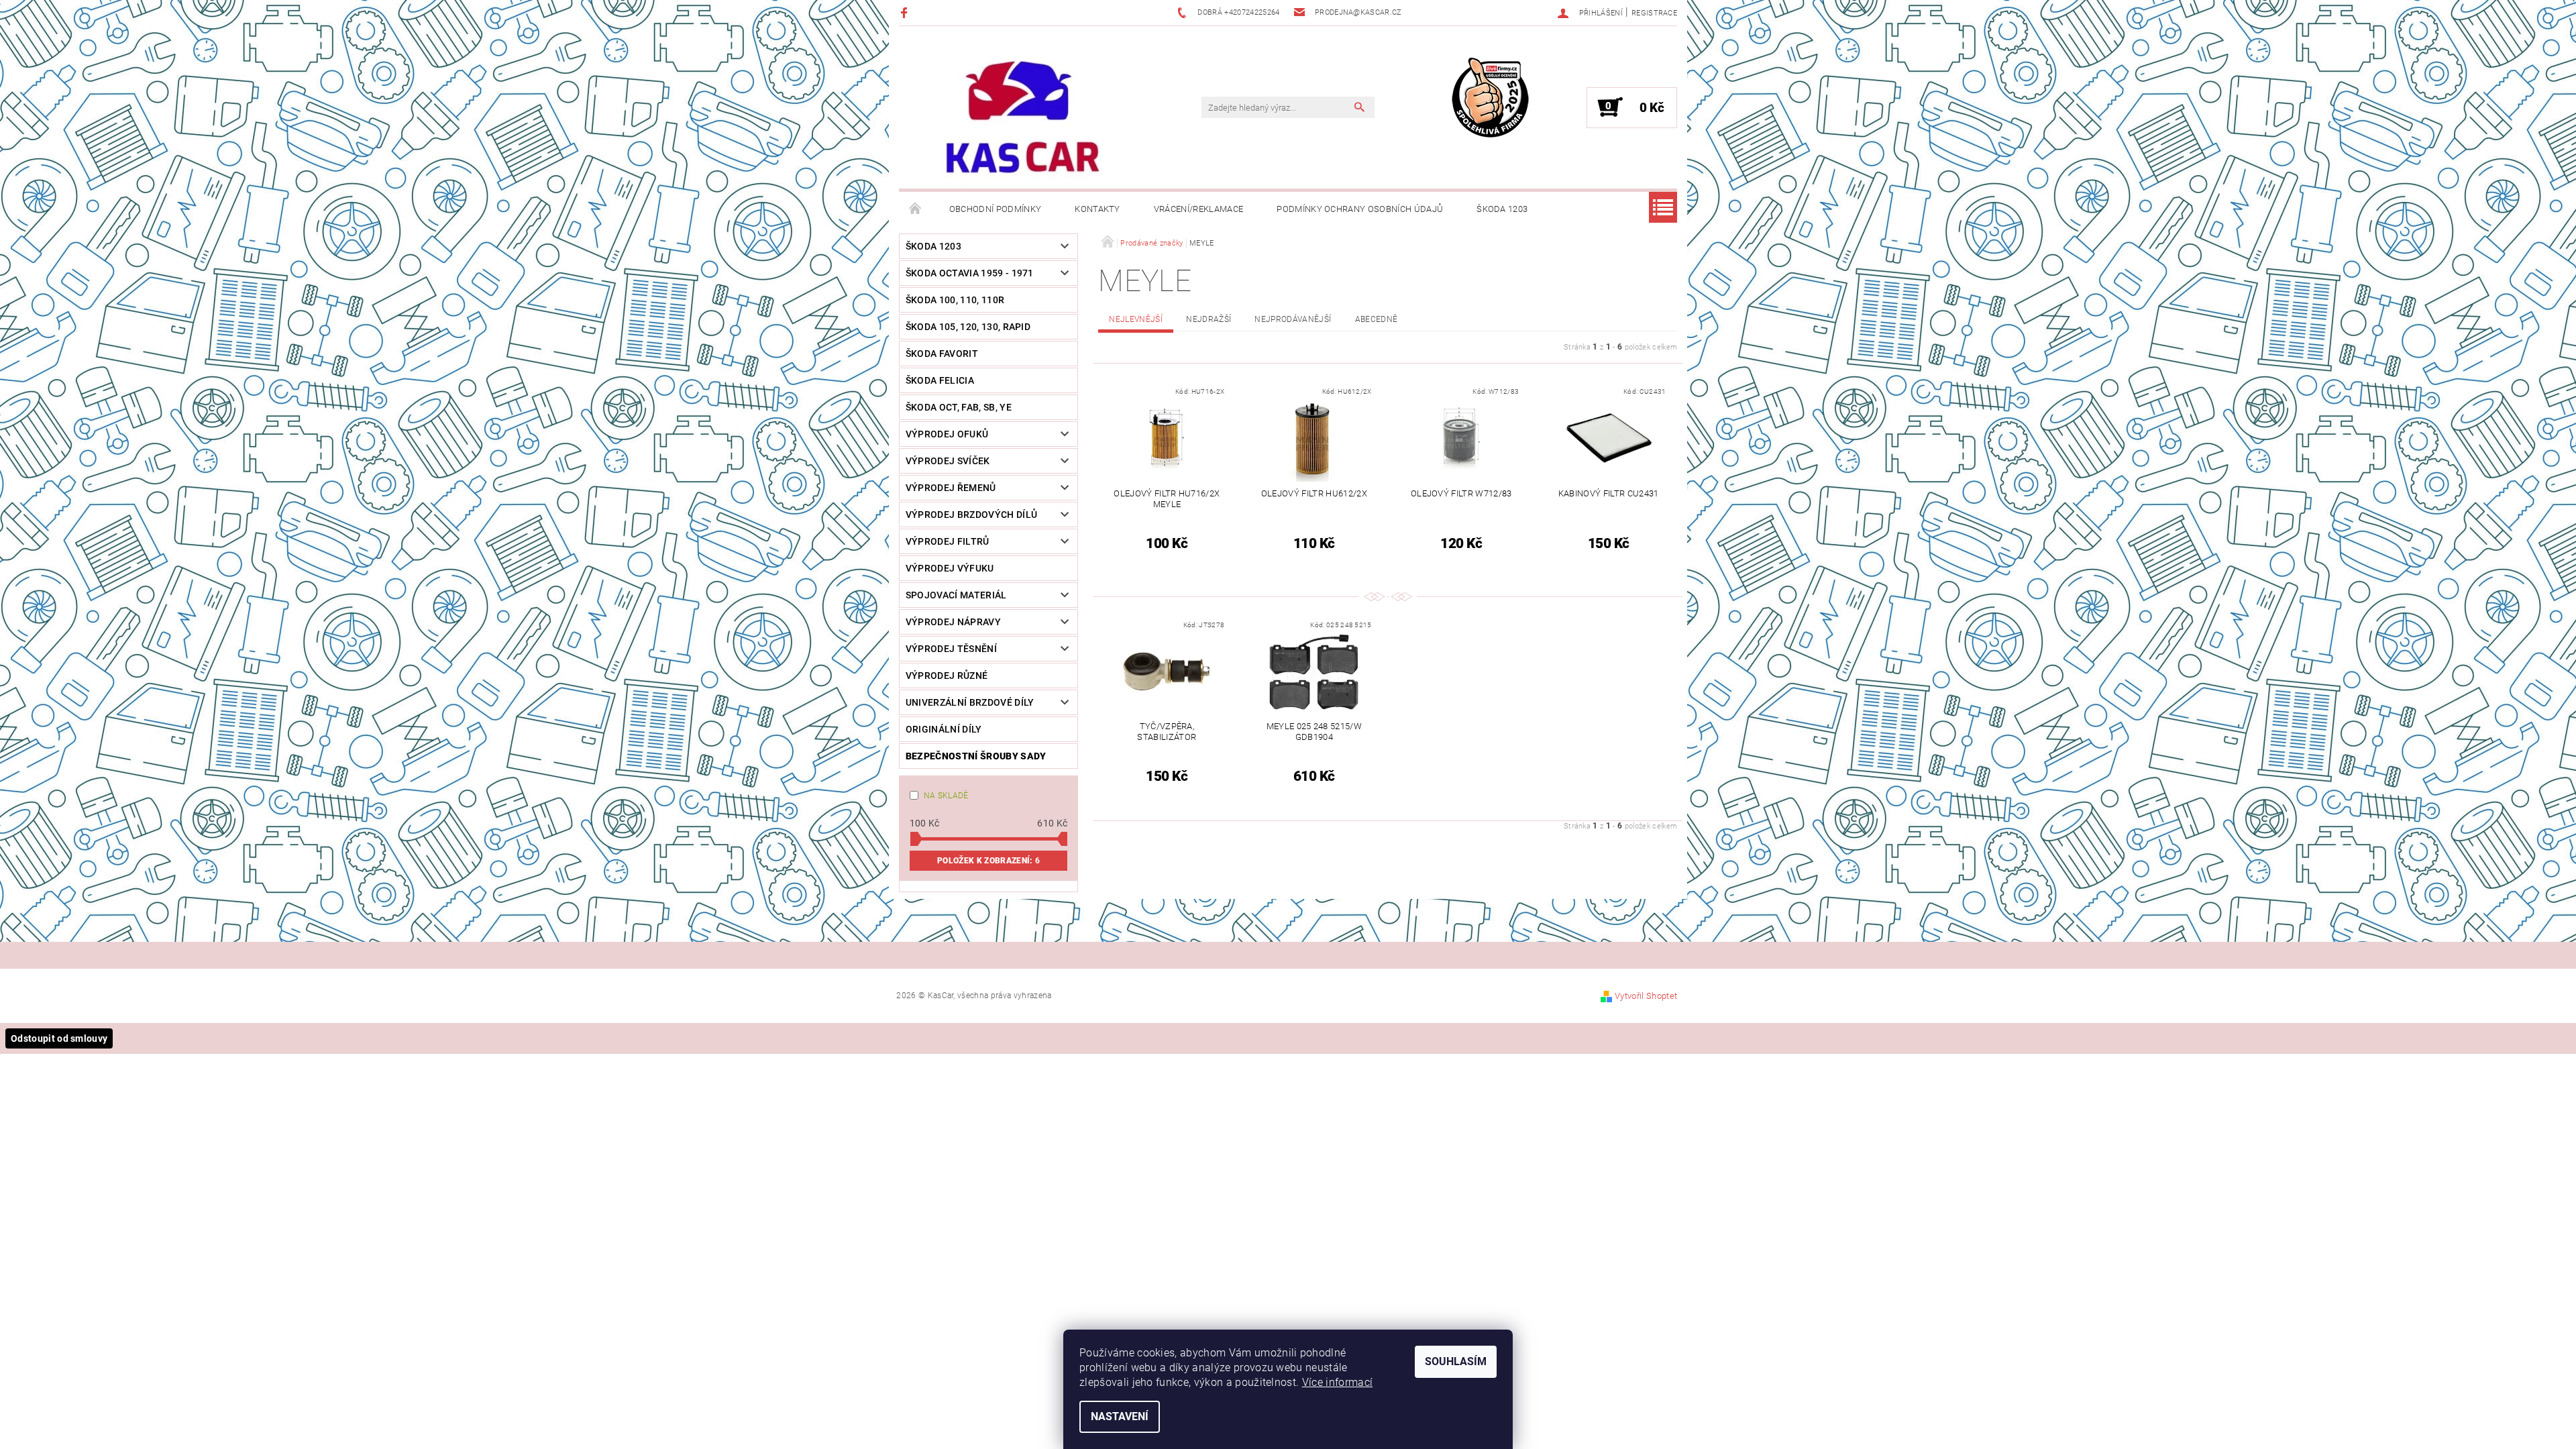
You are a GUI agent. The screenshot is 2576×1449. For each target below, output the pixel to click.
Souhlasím (1456, 1361)
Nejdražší (1209, 319)
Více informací (1337, 1382)
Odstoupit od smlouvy (59, 1038)
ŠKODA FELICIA (940, 380)
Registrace (1654, 13)
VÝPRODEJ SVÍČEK (948, 461)
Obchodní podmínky (995, 209)
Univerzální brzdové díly (970, 702)
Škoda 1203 (1502, 209)
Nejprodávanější (1293, 319)
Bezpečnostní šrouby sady (976, 756)
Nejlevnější (1136, 319)
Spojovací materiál (956, 595)
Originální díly (944, 729)
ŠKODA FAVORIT (942, 354)
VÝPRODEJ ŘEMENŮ (951, 488)
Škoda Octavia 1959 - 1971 (970, 273)
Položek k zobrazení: (988, 861)
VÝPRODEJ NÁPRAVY (953, 622)
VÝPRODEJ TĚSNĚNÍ (951, 649)
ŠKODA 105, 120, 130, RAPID (968, 327)
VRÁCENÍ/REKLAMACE (1198, 209)
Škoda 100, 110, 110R (955, 300)
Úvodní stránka (916, 209)
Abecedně (1377, 319)
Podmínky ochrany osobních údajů (1360, 209)
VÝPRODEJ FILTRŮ (948, 541)
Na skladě (946, 796)
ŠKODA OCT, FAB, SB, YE (959, 407)
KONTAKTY (1097, 209)
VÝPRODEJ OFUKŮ (947, 434)
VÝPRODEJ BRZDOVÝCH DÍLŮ (971, 515)
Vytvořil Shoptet (1646, 996)
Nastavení (1120, 1416)
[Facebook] (906, 12)
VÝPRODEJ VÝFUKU (950, 568)
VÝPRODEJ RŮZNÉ (947, 676)
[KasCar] (1022, 118)
